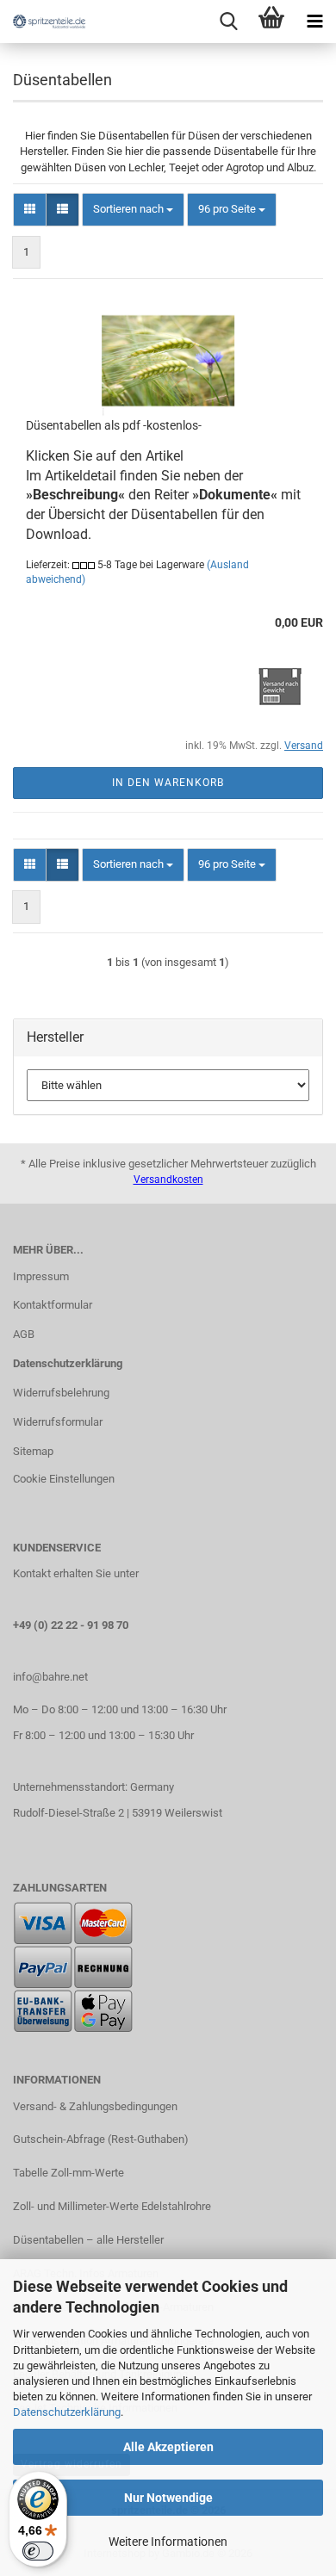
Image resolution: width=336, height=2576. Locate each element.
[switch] (38, 2551)
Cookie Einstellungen (64, 1479)
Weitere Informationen (168, 2542)
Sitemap (33, 1451)
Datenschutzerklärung (67, 2412)
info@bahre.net (50, 1677)
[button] (30, 210)
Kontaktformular (53, 1305)
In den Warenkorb (168, 783)
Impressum (41, 1276)
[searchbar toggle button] (228, 22)
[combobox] (133, 210)
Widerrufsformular (58, 1422)
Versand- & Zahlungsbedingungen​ (95, 2106)
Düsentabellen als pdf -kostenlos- (114, 425)
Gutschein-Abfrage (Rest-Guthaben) (101, 2139)
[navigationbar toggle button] (314, 22)
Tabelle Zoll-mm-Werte (68, 2173)
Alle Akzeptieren (168, 2447)
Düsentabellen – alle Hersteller (88, 2240)
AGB (24, 1334)
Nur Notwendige (168, 2498)
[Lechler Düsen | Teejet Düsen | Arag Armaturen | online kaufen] (43, 22)
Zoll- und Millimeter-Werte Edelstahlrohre (112, 2206)
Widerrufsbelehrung (61, 1393)
